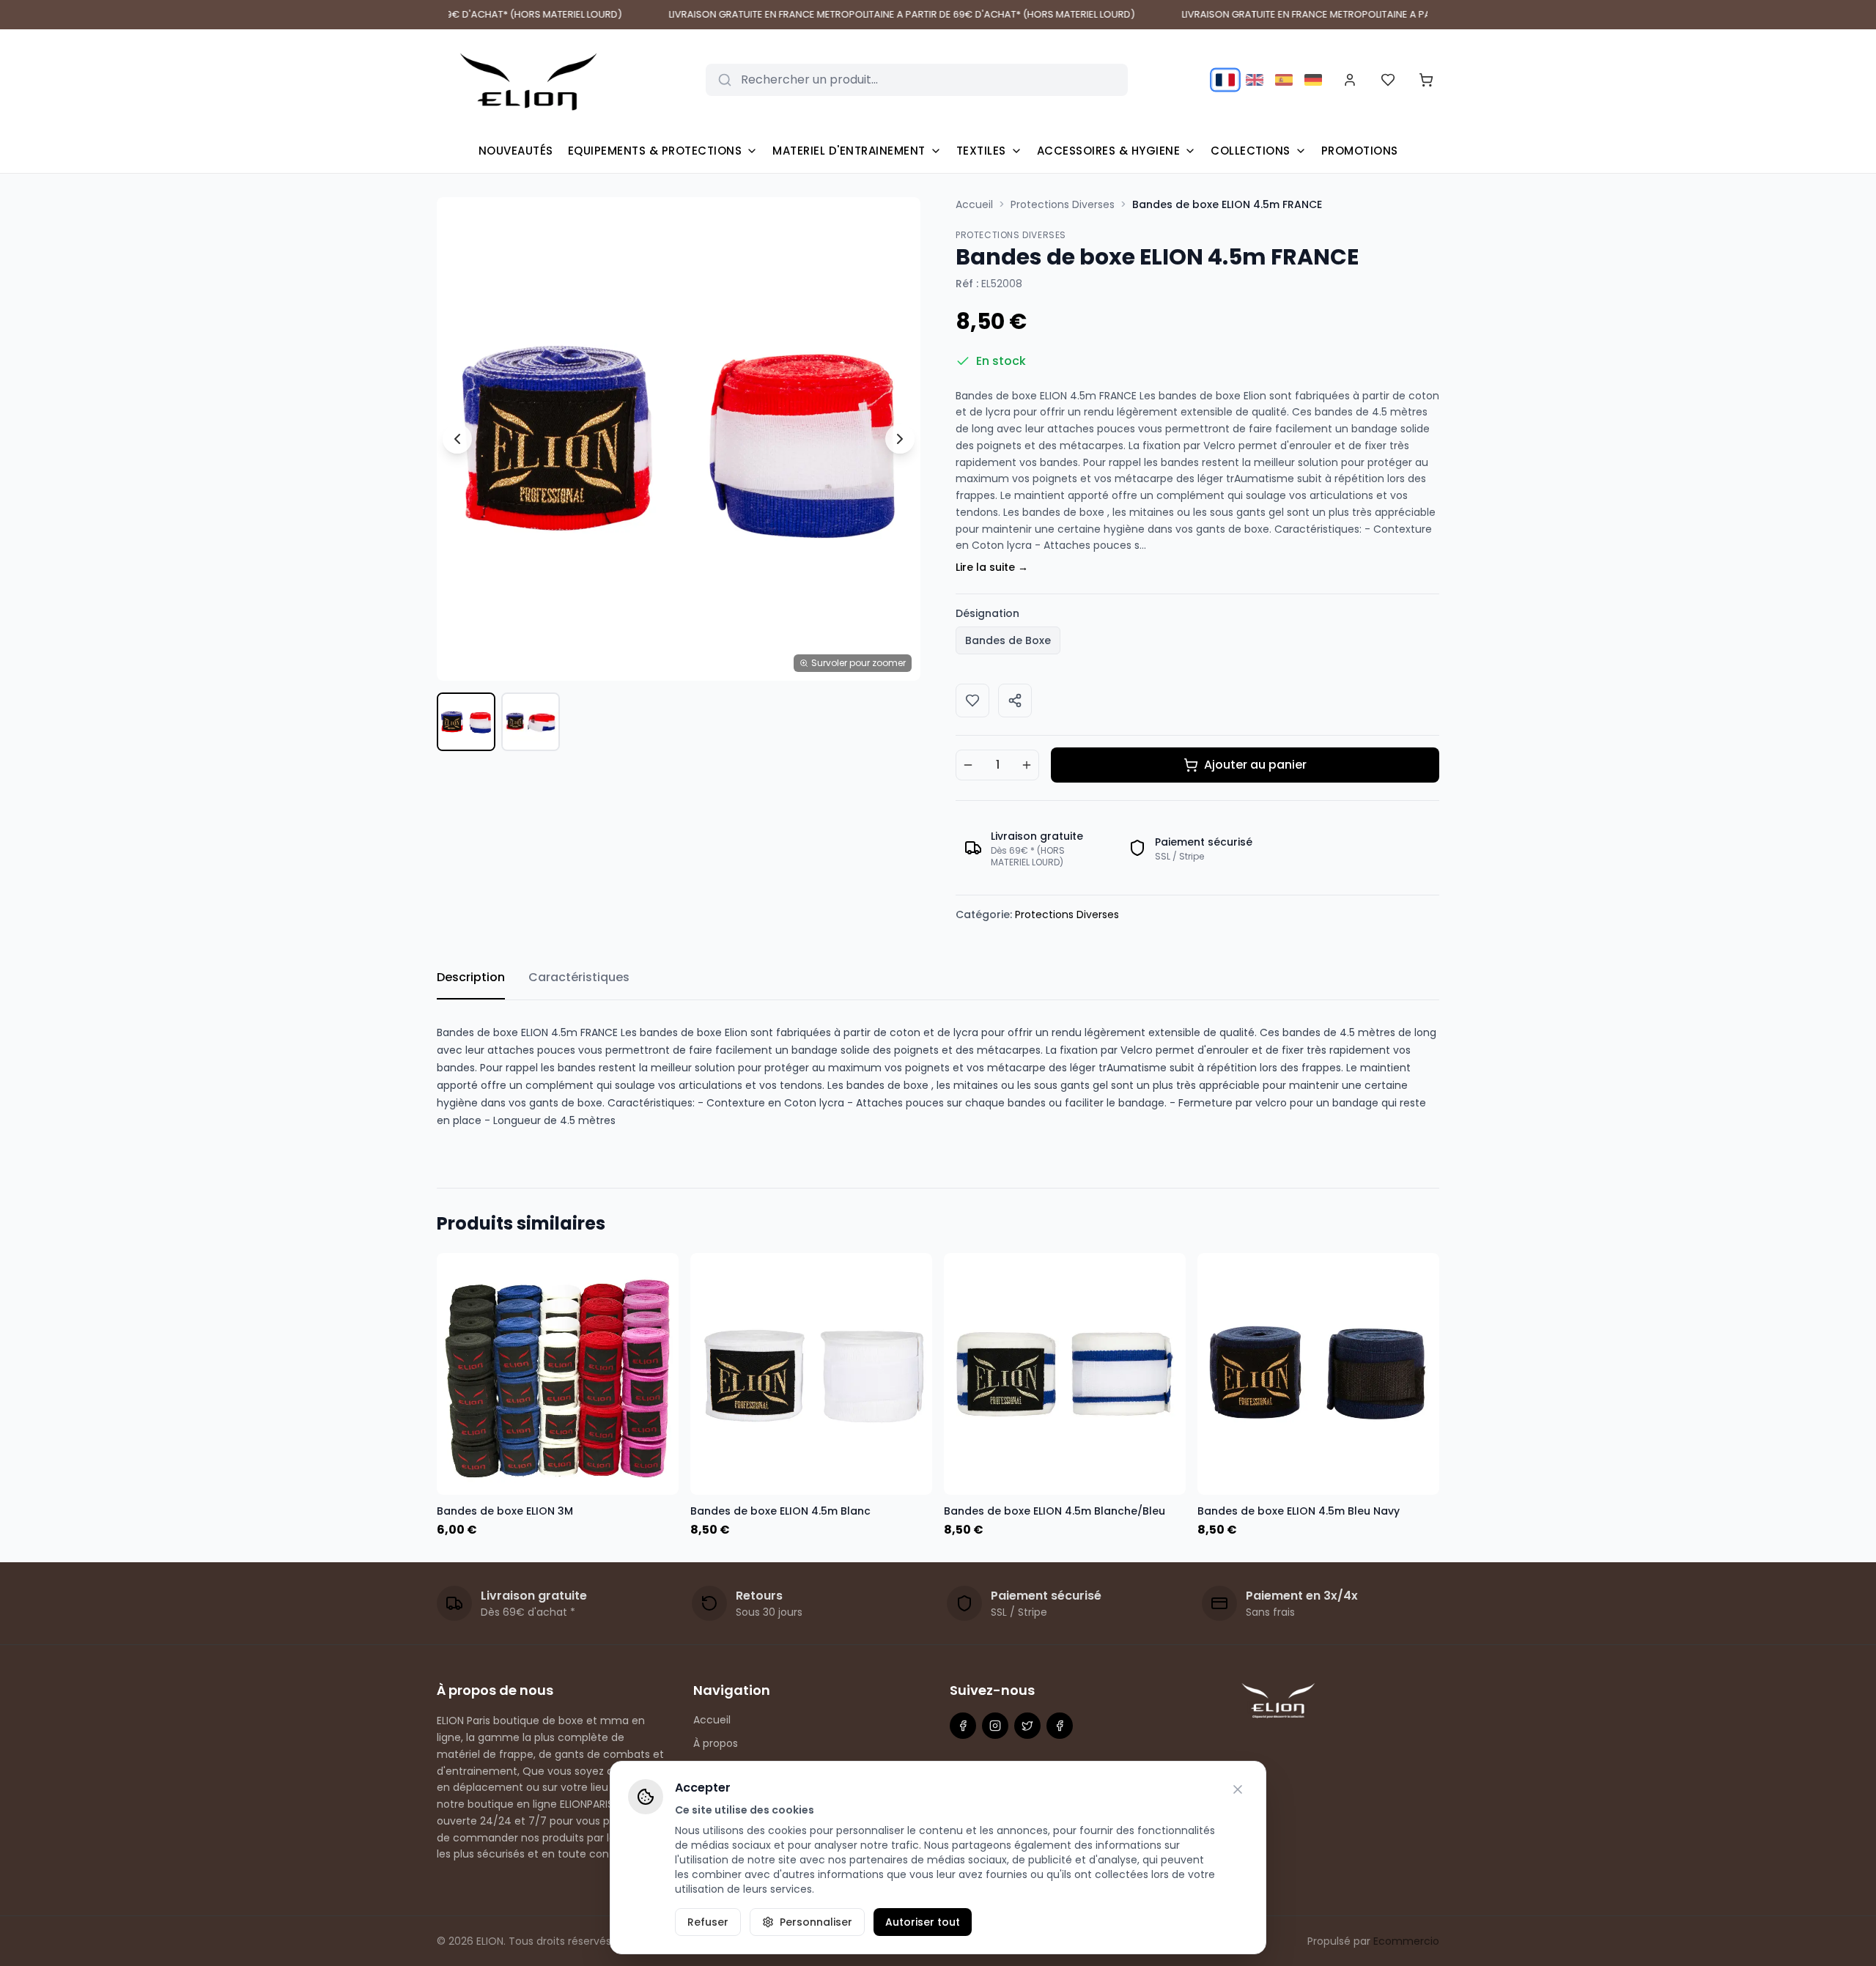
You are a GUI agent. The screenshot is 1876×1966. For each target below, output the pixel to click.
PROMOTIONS (1360, 151)
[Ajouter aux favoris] (972, 701)
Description (471, 977)
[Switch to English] (1255, 80)
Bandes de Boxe (1008, 640)
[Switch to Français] (1225, 79)
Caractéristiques (579, 977)
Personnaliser (816, 1922)
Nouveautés (516, 151)
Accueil (974, 204)
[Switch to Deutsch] (1313, 80)
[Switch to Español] (1284, 80)
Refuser (708, 1922)
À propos (716, 1743)
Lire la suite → (992, 567)
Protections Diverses (1063, 204)
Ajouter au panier (1255, 765)
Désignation (987, 613)
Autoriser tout (923, 1922)
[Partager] (1015, 701)
